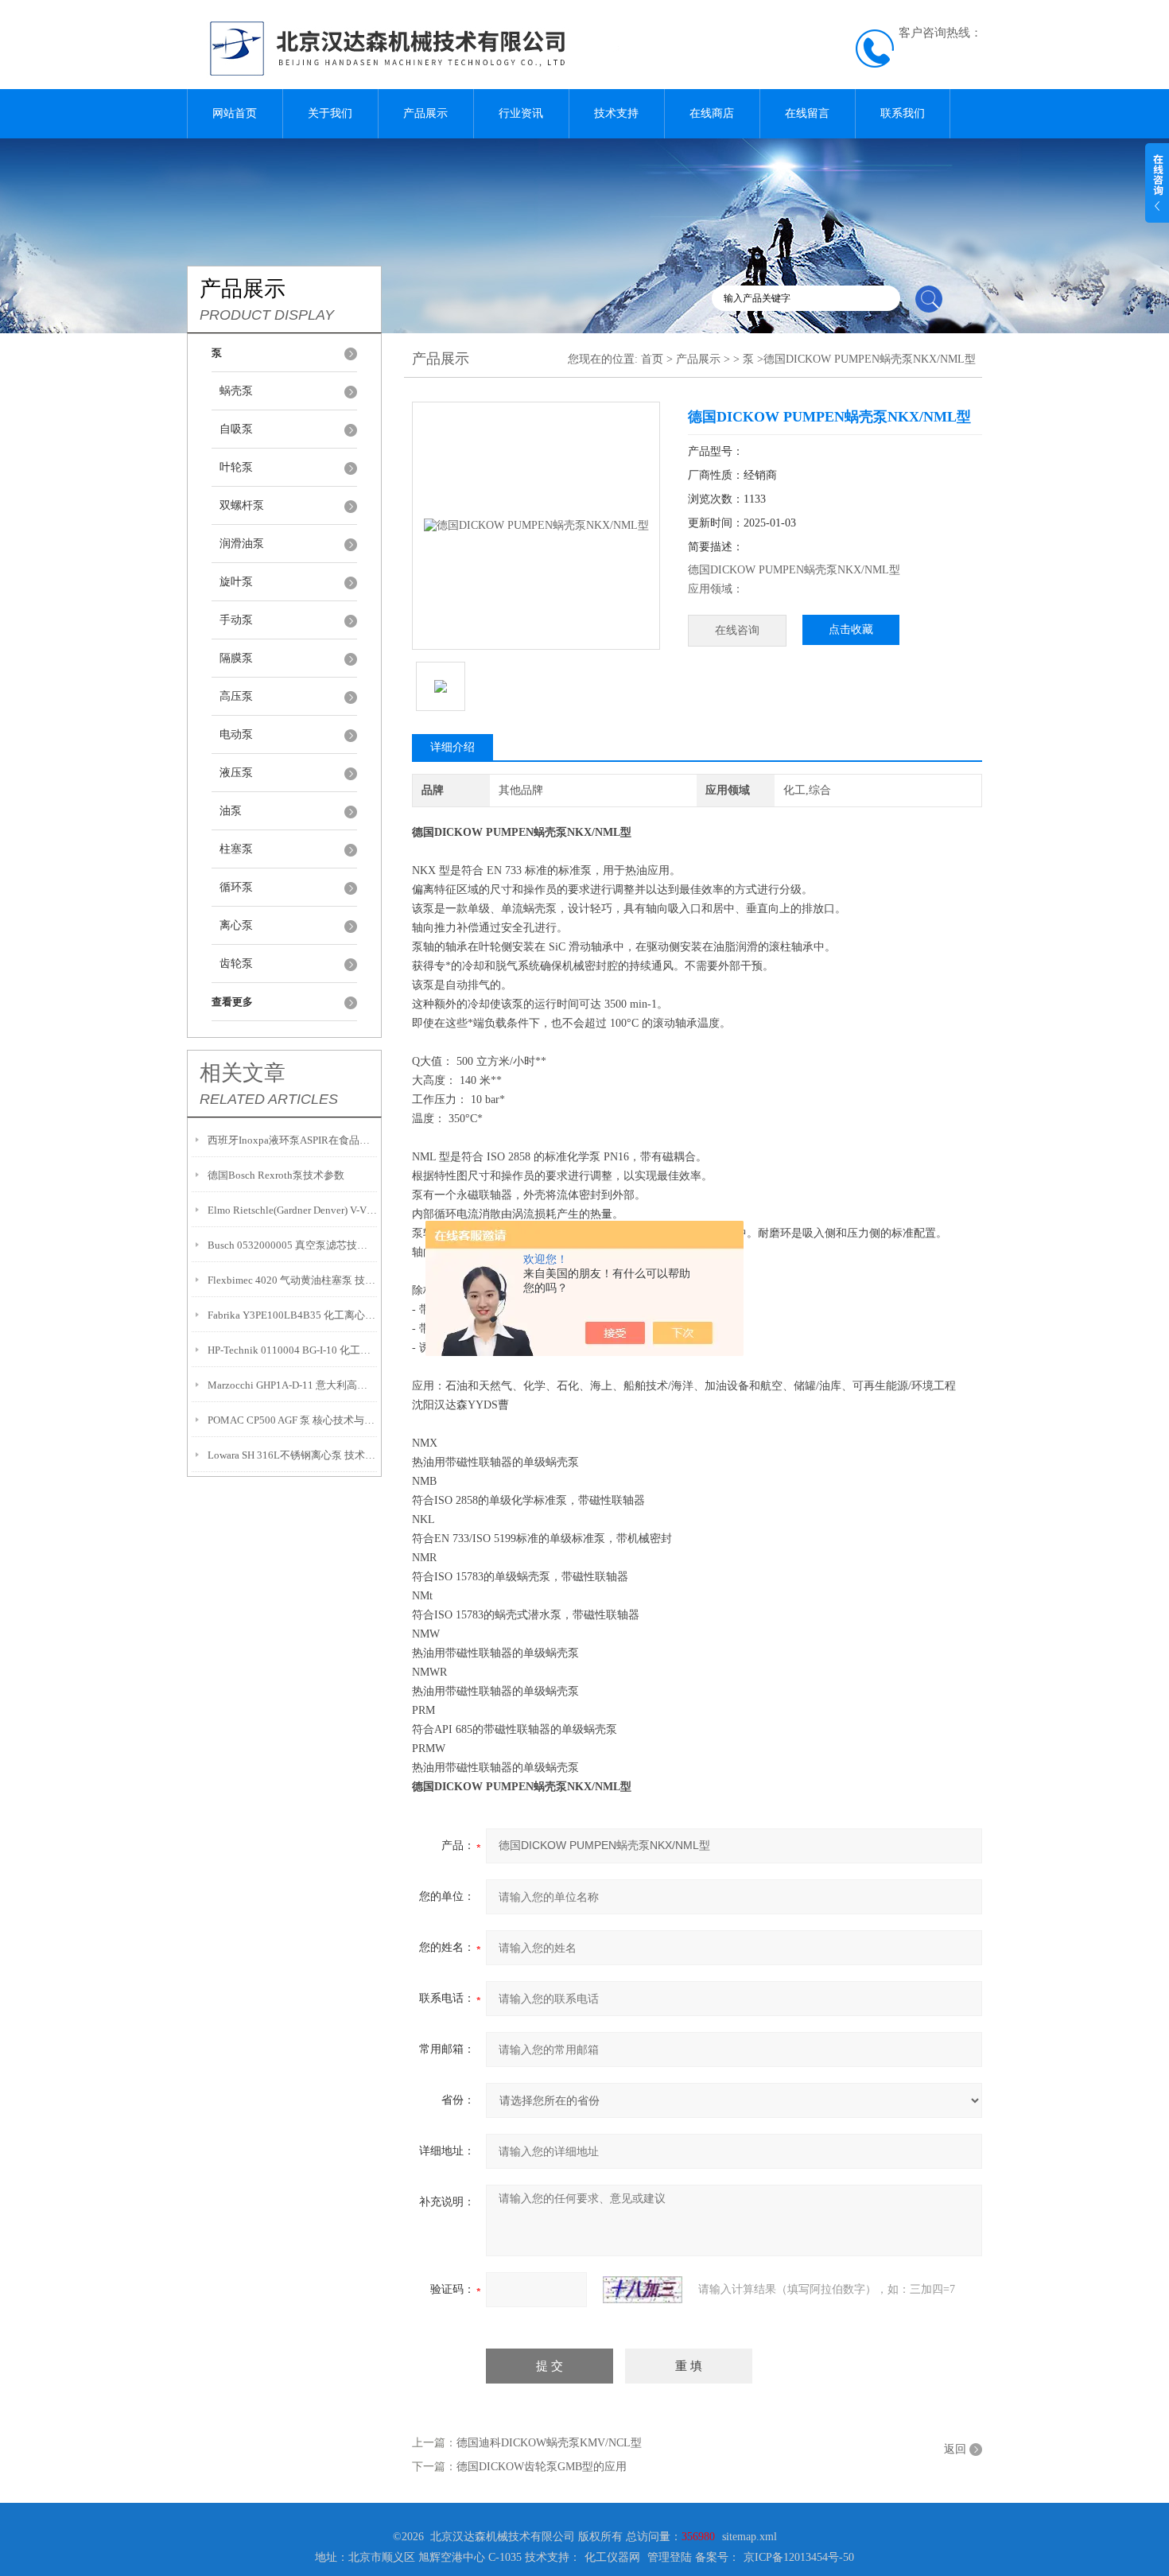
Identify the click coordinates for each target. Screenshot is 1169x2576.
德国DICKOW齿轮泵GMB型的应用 (542, 2467)
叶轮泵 (236, 467)
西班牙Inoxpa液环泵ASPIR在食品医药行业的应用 (292, 1140)
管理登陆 (670, 2557)
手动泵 (236, 620)
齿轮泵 (236, 964)
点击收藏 (851, 629)
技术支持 (616, 113)
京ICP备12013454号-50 (799, 2557)
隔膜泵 (236, 658)
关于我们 (330, 113)
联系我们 (903, 113)
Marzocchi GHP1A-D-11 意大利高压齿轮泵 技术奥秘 (292, 1385)
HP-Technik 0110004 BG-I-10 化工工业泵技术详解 (292, 1350)
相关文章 (243, 1073)
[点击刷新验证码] (643, 2290)
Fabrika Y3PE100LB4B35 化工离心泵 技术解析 (292, 1315)
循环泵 (236, 887)
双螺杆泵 (242, 505)
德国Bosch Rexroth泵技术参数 (276, 1175)
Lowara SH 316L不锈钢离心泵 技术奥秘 (292, 1455)
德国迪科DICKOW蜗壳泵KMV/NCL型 (549, 2443)
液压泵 (236, 773)
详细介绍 (452, 747)
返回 (955, 2449)
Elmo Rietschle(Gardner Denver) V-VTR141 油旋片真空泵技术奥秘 (292, 1210)
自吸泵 (236, 429)
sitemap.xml (750, 2537)
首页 (652, 359)
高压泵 (236, 696)
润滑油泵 (242, 544)
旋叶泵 (236, 582)
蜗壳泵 (236, 391)
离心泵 (236, 925)
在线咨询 (737, 630)
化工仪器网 (612, 2557)
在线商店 (712, 113)
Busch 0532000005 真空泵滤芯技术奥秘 (292, 1245)
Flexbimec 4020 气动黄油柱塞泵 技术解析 (292, 1280)
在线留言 (807, 113)
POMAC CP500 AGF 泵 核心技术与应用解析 (292, 1420)
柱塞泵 (236, 849)
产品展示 (425, 113)
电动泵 (236, 734)
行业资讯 (521, 113)
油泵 (231, 811)
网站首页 (235, 113)
